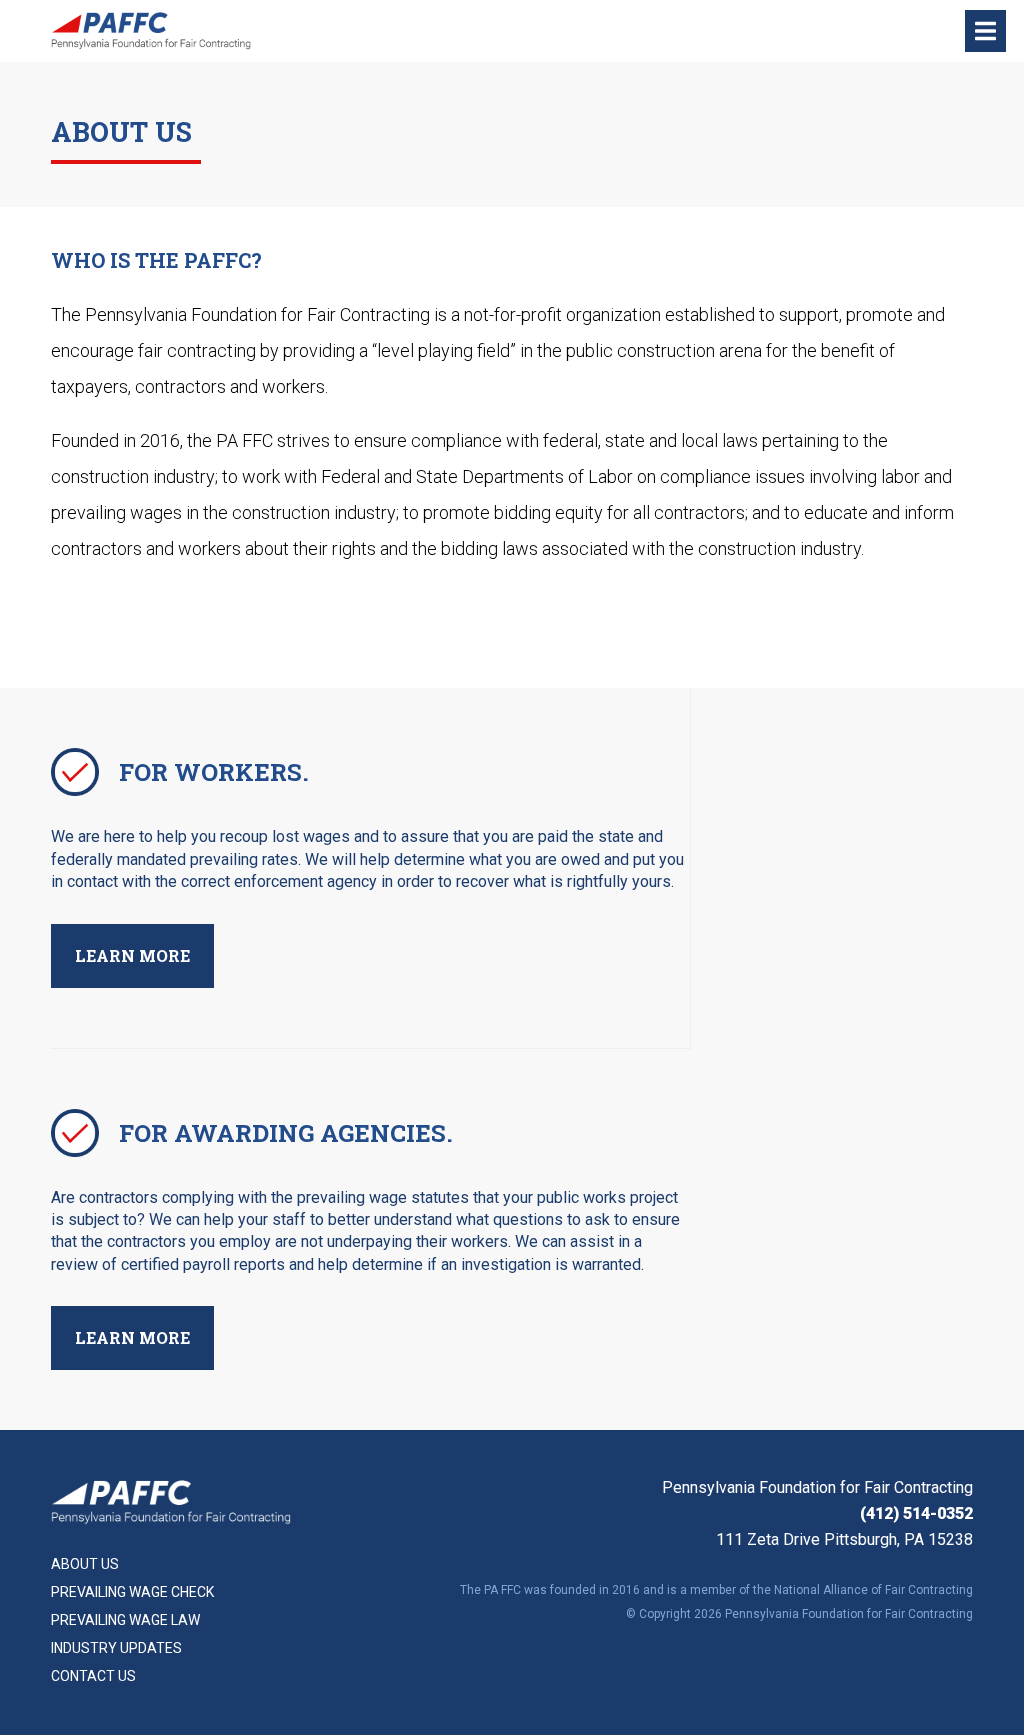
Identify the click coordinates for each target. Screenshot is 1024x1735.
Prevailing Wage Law (125, 1620)
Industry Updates (116, 1648)
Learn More (132, 955)
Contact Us (93, 1676)
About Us (85, 1564)
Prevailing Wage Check (132, 1592)
